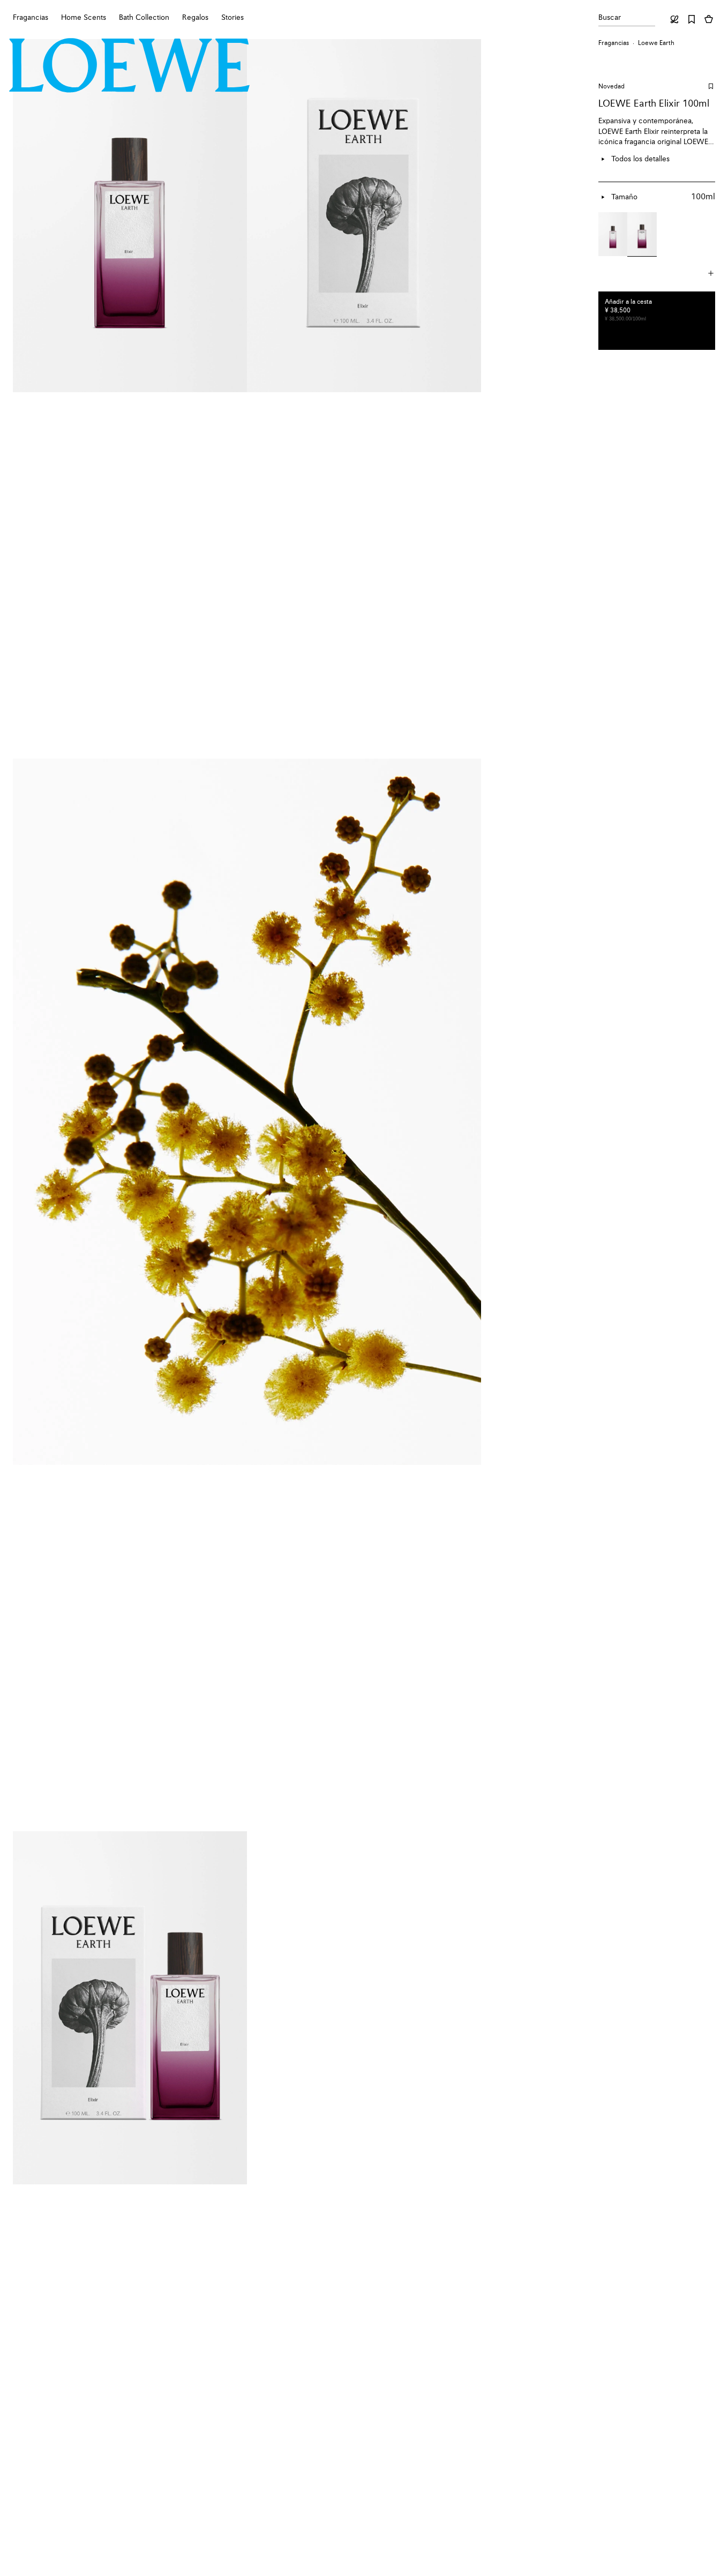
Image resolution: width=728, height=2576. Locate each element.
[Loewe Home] (130, 65)
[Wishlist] (692, 19)
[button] (657, 274)
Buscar (610, 18)
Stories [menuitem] (232, 18)
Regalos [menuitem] (195, 18)
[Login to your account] (674, 19)
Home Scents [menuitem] (84, 18)
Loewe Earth (656, 43)
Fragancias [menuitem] (31, 18)
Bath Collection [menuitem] (144, 18)
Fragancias (614, 43)
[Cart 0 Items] (709, 19)
